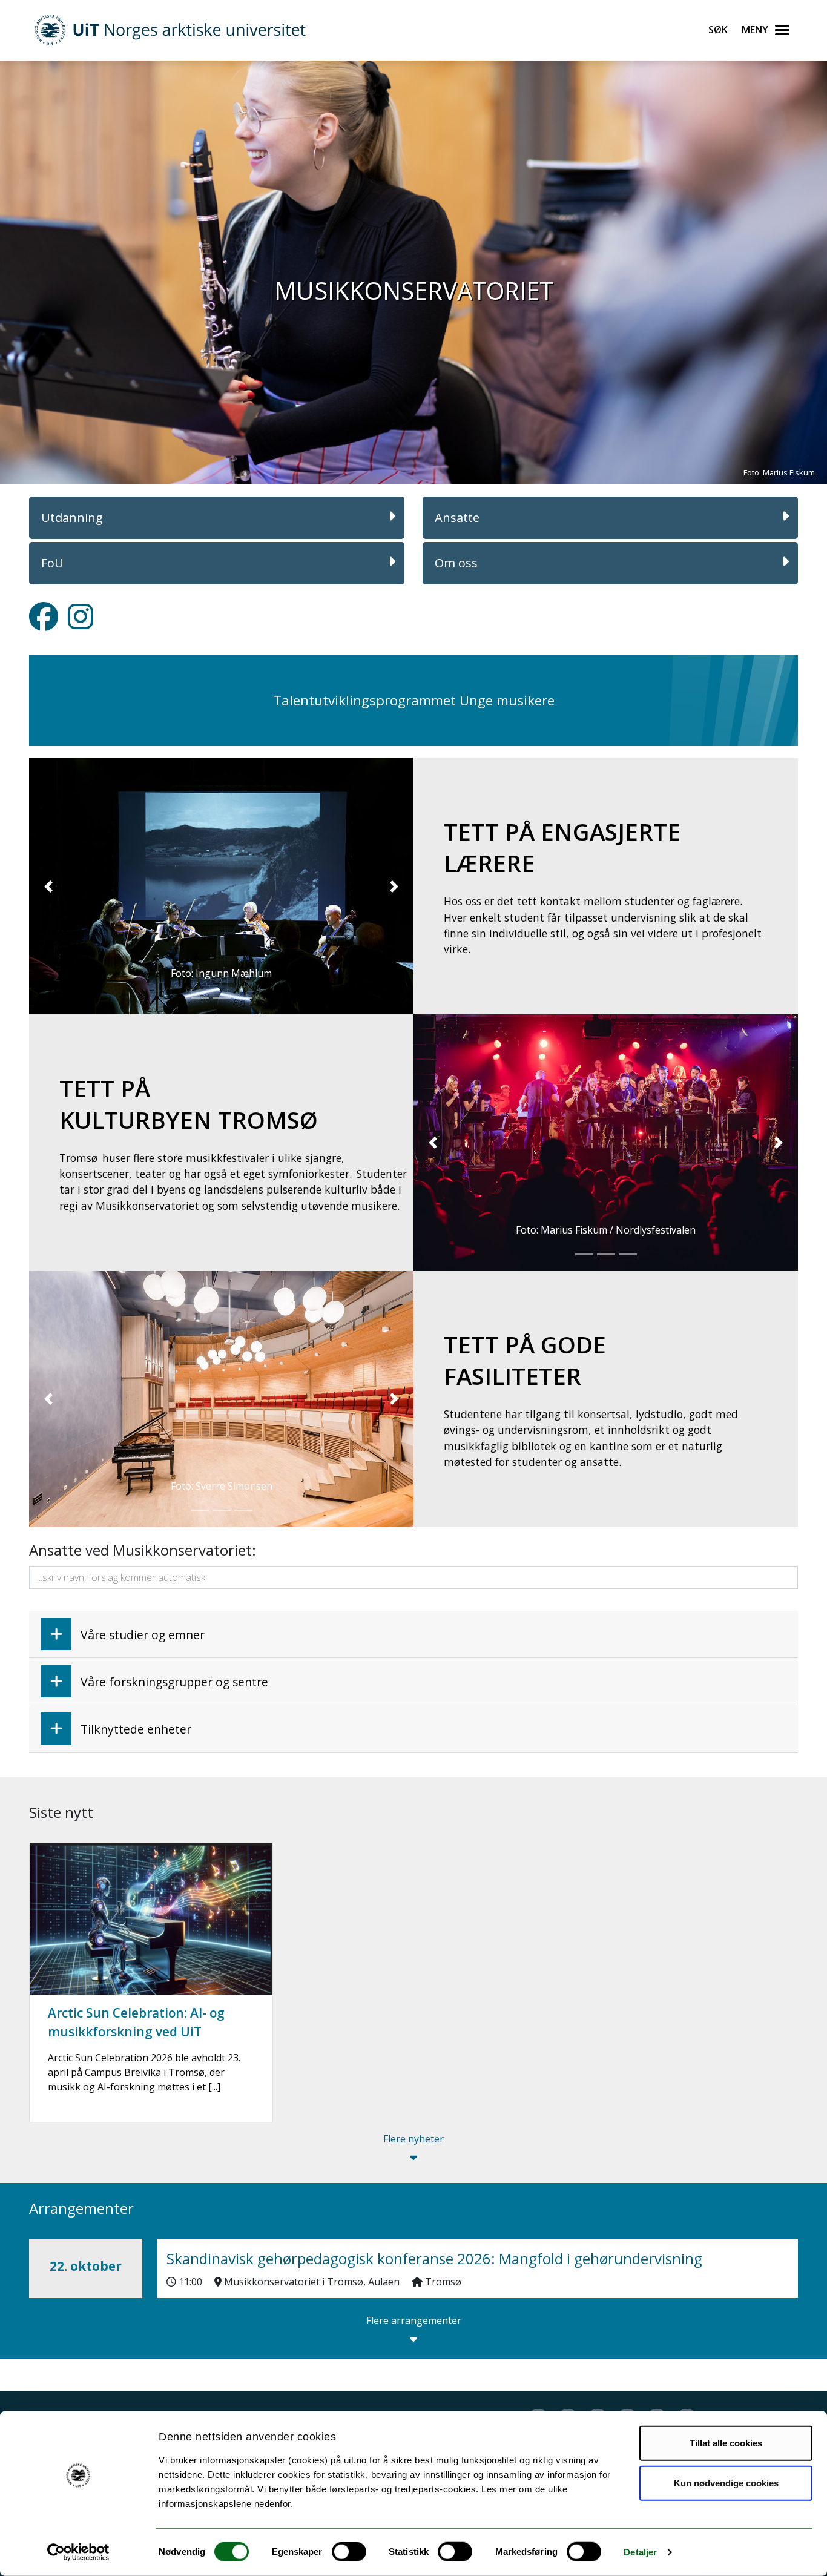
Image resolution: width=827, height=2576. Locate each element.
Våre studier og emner (143, 1635)
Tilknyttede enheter (136, 1729)
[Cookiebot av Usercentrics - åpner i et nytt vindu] (78, 2552)
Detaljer (640, 2552)
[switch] (349, 2552)
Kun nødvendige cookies (726, 2482)
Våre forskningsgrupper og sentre (174, 1682)
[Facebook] (44, 624)
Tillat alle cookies (726, 2443)
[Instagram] (81, 624)
